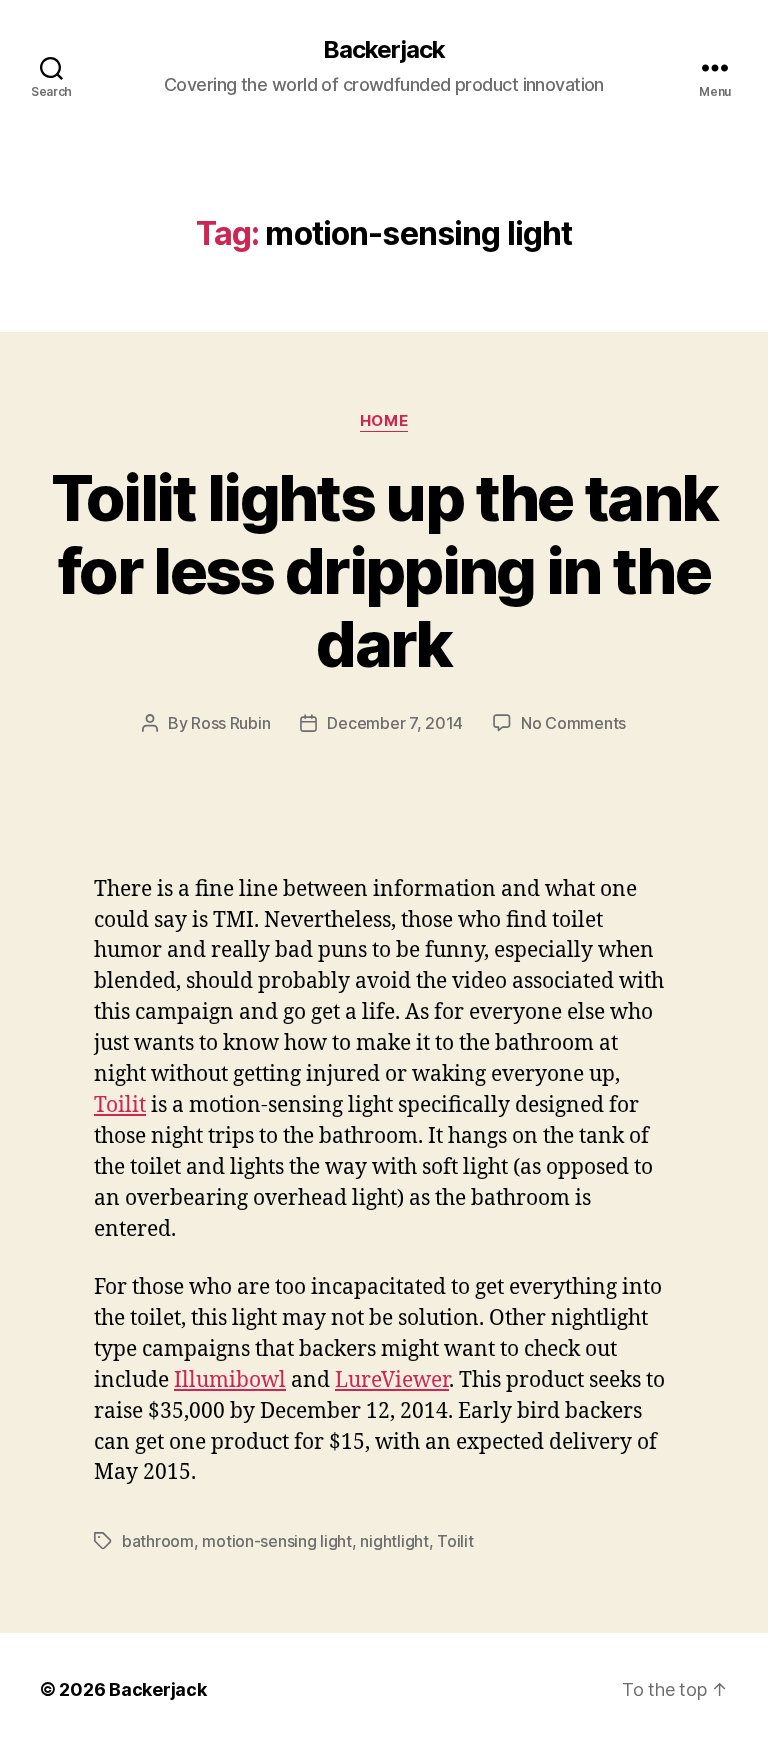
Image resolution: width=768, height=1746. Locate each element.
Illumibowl (230, 1380)
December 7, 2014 (395, 723)
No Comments (573, 723)
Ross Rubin (230, 723)
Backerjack (384, 50)
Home (384, 421)
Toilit (120, 1105)
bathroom (158, 1541)
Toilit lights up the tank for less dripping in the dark (384, 570)
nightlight (394, 1541)
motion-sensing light (277, 1541)
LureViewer (392, 1380)
